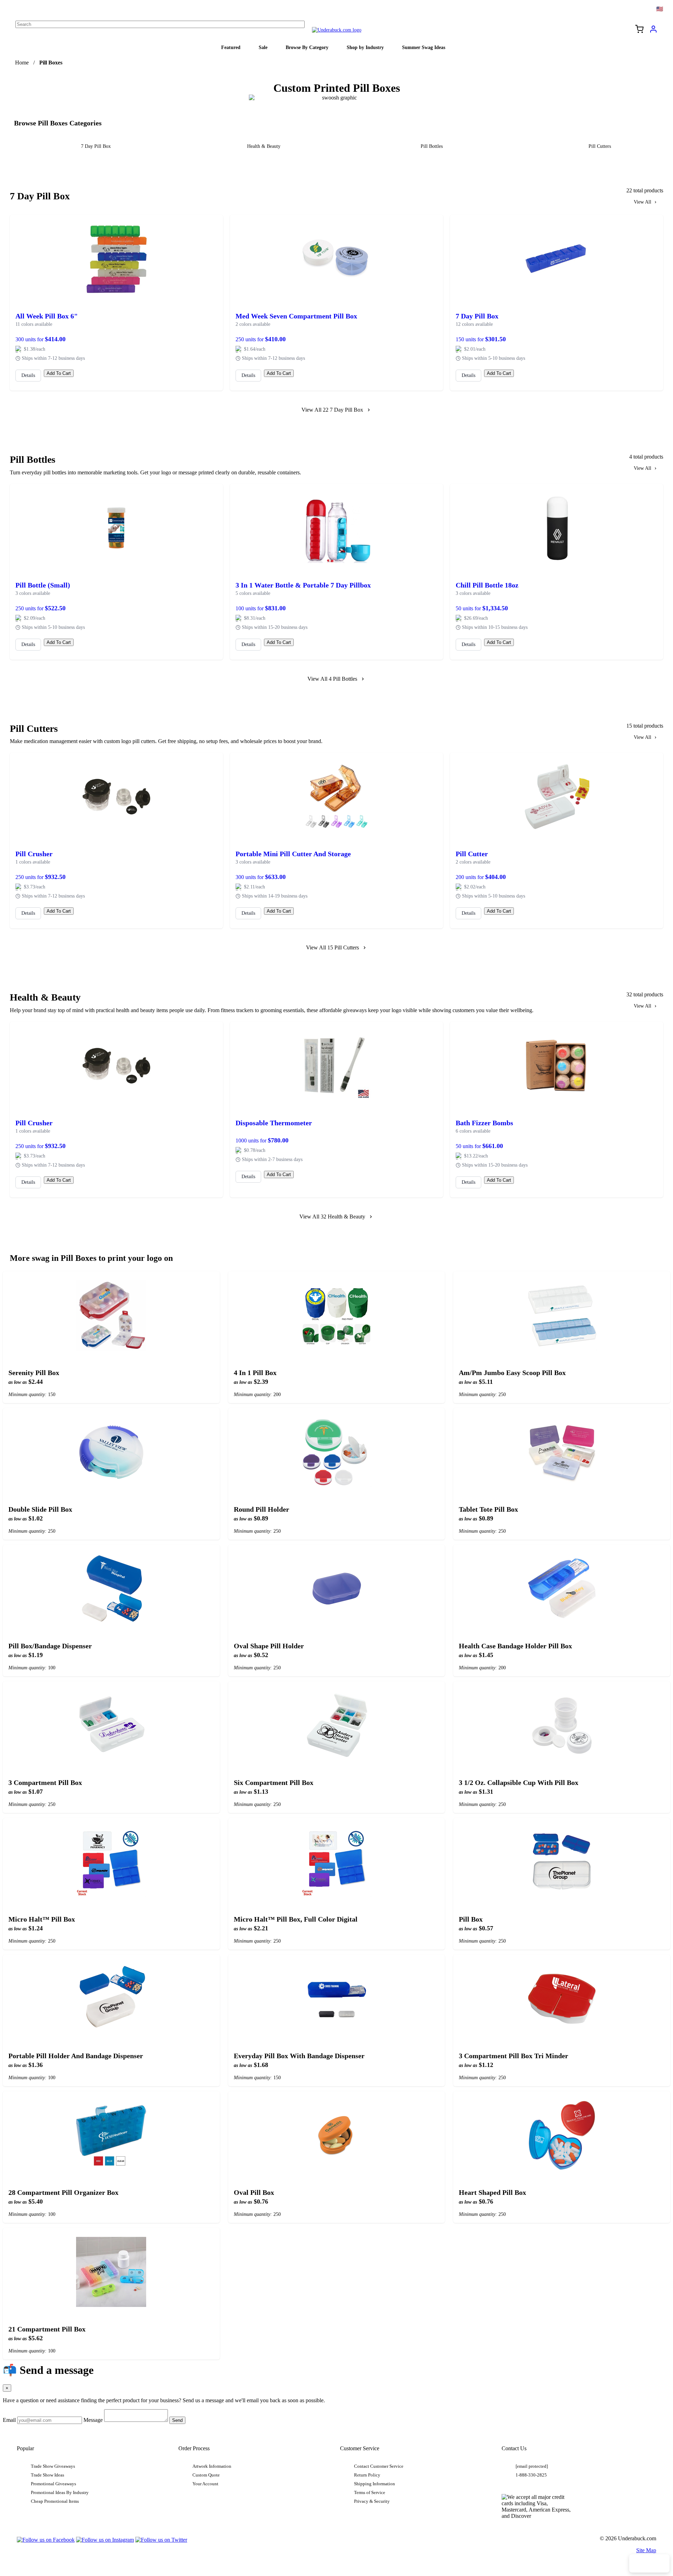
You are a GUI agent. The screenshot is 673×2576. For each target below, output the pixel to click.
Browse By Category (307, 47)
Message (93, 2420)
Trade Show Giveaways (53, 2466)
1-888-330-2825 (531, 2475)
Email (9, 2420)
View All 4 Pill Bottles (332, 679)
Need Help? (649, 2563)
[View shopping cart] (639, 30)
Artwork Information (212, 2466)
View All (643, 202)
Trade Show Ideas (47, 2475)
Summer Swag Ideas (424, 47)
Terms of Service (370, 2493)
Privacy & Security (372, 2501)
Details (28, 375)
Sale (263, 47)
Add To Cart (59, 373)
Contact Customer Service (379, 2466)
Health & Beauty (264, 146)
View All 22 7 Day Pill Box (332, 410)
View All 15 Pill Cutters (332, 947)
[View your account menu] (653, 32)
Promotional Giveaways (53, 2484)
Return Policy (367, 2475)
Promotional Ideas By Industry (60, 2493)
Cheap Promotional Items (55, 2501)
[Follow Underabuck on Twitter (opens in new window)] (161, 2540)
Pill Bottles (432, 146)
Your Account (205, 2484)
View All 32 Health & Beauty (332, 1217)
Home (22, 63)
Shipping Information (375, 2484)
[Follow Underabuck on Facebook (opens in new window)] (46, 2540)
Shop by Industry (365, 47)
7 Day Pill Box (96, 146)
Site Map (646, 2550)
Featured (231, 47)
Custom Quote (206, 2475)
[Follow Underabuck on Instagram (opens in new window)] (105, 2540)
